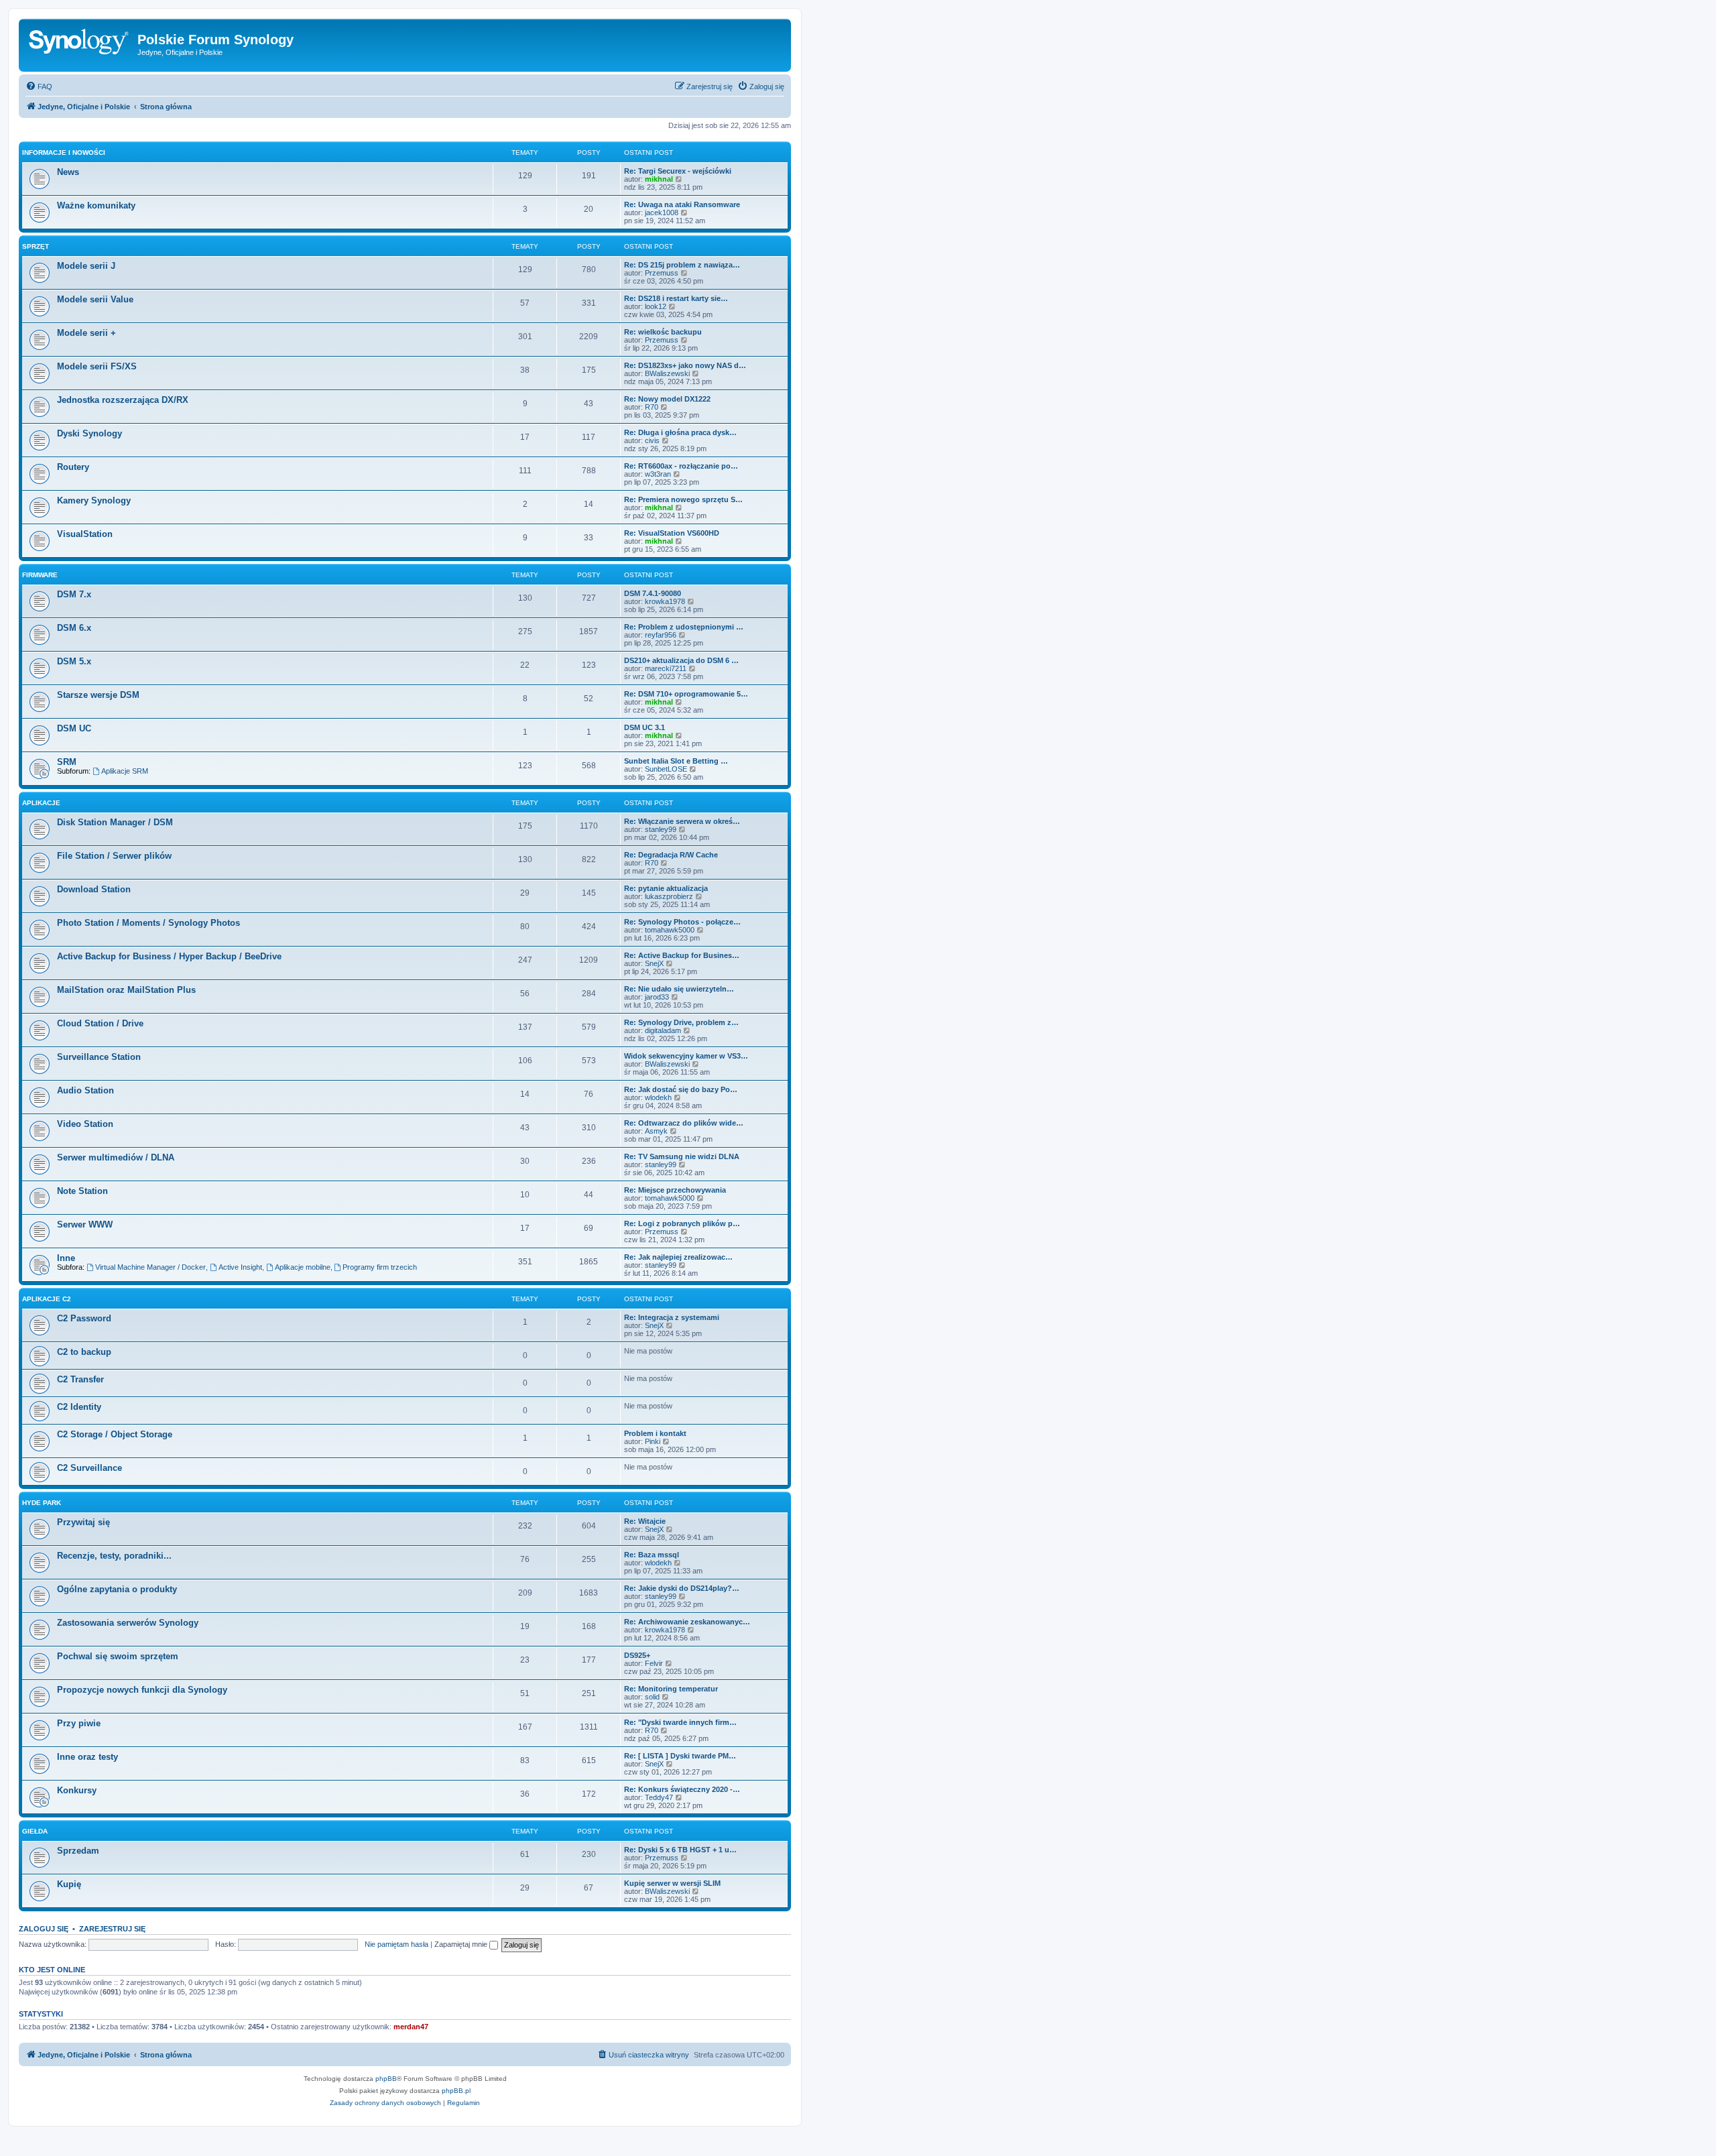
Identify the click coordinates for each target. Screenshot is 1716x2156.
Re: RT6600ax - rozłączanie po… (681, 466)
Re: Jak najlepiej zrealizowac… (678, 1257)
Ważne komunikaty (96, 205)
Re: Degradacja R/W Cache (671, 855)
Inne (66, 1258)
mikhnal (659, 179)
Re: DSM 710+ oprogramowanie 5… (686, 694)
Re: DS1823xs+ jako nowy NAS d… (685, 365)
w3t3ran (658, 474)
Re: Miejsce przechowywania (675, 1190)
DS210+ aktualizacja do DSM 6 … (681, 660)
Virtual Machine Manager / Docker (150, 1267)
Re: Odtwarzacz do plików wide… (684, 1123)
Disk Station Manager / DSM (115, 822)
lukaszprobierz (669, 896)
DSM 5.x (74, 661)
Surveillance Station (99, 1057)
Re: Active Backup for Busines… (682, 955)
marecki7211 (666, 668)
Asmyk (656, 1131)
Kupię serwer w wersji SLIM (672, 1883)
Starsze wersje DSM (98, 695)
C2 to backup (84, 1352)
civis (652, 440)
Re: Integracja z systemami (672, 1317)
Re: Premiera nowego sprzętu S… (683, 499)
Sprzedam (78, 1851)
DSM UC (74, 728)
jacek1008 (662, 213)
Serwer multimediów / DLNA (116, 1157)
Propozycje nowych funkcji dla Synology (142, 1690)
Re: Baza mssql (652, 1555)
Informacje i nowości (64, 153)
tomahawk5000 (670, 930)
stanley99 (661, 829)
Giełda (35, 1831)
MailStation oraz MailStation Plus (126, 990)
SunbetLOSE (666, 769)
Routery (73, 467)
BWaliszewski (667, 373)
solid (652, 1697)
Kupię (69, 1884)
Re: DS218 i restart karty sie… (676, 298)
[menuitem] (39, 86)
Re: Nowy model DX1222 (667, 399)
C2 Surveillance (89, 1468)
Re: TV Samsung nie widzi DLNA (682, 1156)
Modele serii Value (95, 299)
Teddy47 (659, 1797)
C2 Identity (79, 1407)
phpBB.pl (456, 2091)
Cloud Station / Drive (100, 1023)
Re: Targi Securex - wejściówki (678, 171)
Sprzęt (36, 246)
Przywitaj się (83, 1522)
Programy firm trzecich (380, 1267)
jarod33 (657, 997)
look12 (656, 306)
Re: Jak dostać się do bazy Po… (681, 1089)
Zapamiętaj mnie (462, 1944)
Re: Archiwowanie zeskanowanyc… (687, 1622)
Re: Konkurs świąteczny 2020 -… (682, 1789)
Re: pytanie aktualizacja (666, 888)
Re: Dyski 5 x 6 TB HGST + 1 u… (680, 1850)
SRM (67, 762)
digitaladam (663, 1030)
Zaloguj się (44, 1929)
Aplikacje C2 (47, 1299)
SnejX (654, 963)
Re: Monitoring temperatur (671, 1689)
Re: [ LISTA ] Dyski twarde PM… (680, 1756)
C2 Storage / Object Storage (115, 1434)
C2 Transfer (80, 1379)
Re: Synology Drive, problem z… (681, 1022)
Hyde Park (42, 1503)
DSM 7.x (74, 594)
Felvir (654, 1663)
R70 (652, 407)
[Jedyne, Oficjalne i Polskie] (80, 44)
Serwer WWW (85, 1224)
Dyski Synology (89, 433)
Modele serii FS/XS (97, 366)
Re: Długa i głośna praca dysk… (680, 432)
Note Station (82, 1191)
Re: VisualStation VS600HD (672, 533)
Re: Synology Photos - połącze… (682, 922)
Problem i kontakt (655, 1433)
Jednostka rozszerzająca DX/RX (123, 400)
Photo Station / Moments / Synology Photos (148, 923)
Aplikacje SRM (125, 771)
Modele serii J (86, 266)
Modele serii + (86, 333)
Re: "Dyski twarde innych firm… (680, 1722)
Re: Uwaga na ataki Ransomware (682, 204)
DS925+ (637, 1655)
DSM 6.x (74, 628)
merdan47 (411, 2027)
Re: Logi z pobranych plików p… (682, 1223)
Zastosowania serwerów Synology (128, 1623)
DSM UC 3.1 (645, 727)
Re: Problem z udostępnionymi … (684, 627)
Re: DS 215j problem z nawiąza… (682, 265)
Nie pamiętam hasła (396, 1944)
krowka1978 (665, 601)
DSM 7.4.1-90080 (653, 593)
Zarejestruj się (112, 1929)
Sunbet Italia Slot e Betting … (676, 761)
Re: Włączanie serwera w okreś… (682, 821)
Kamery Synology (94, 500)
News (68, 172)
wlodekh (658, 1097)
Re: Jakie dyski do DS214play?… (682, 1588)
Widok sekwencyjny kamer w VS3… (686, 1056)
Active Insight (240, 1267)
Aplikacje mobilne (303, 1267)
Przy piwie (79, 1723)
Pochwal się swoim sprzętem (118, 1656)
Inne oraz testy (87, 1757)
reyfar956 (661, 635)
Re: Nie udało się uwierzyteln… (679, 989)
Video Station (85, 1124)
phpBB (386, 2079)
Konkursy (77, 1790)
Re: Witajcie (645, 1521)
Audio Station (85, 1090)
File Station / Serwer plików (114, 856)
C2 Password (84, 1318)
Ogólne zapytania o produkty (117, 1589)
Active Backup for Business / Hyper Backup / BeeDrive (169, 956)
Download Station (94, 889)
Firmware (40, 575)
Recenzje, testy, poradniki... (114, 1556)
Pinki (653, 1441)
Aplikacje (41, 803)
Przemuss (662, 273)
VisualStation (85, 534)
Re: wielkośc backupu (663, 332)
